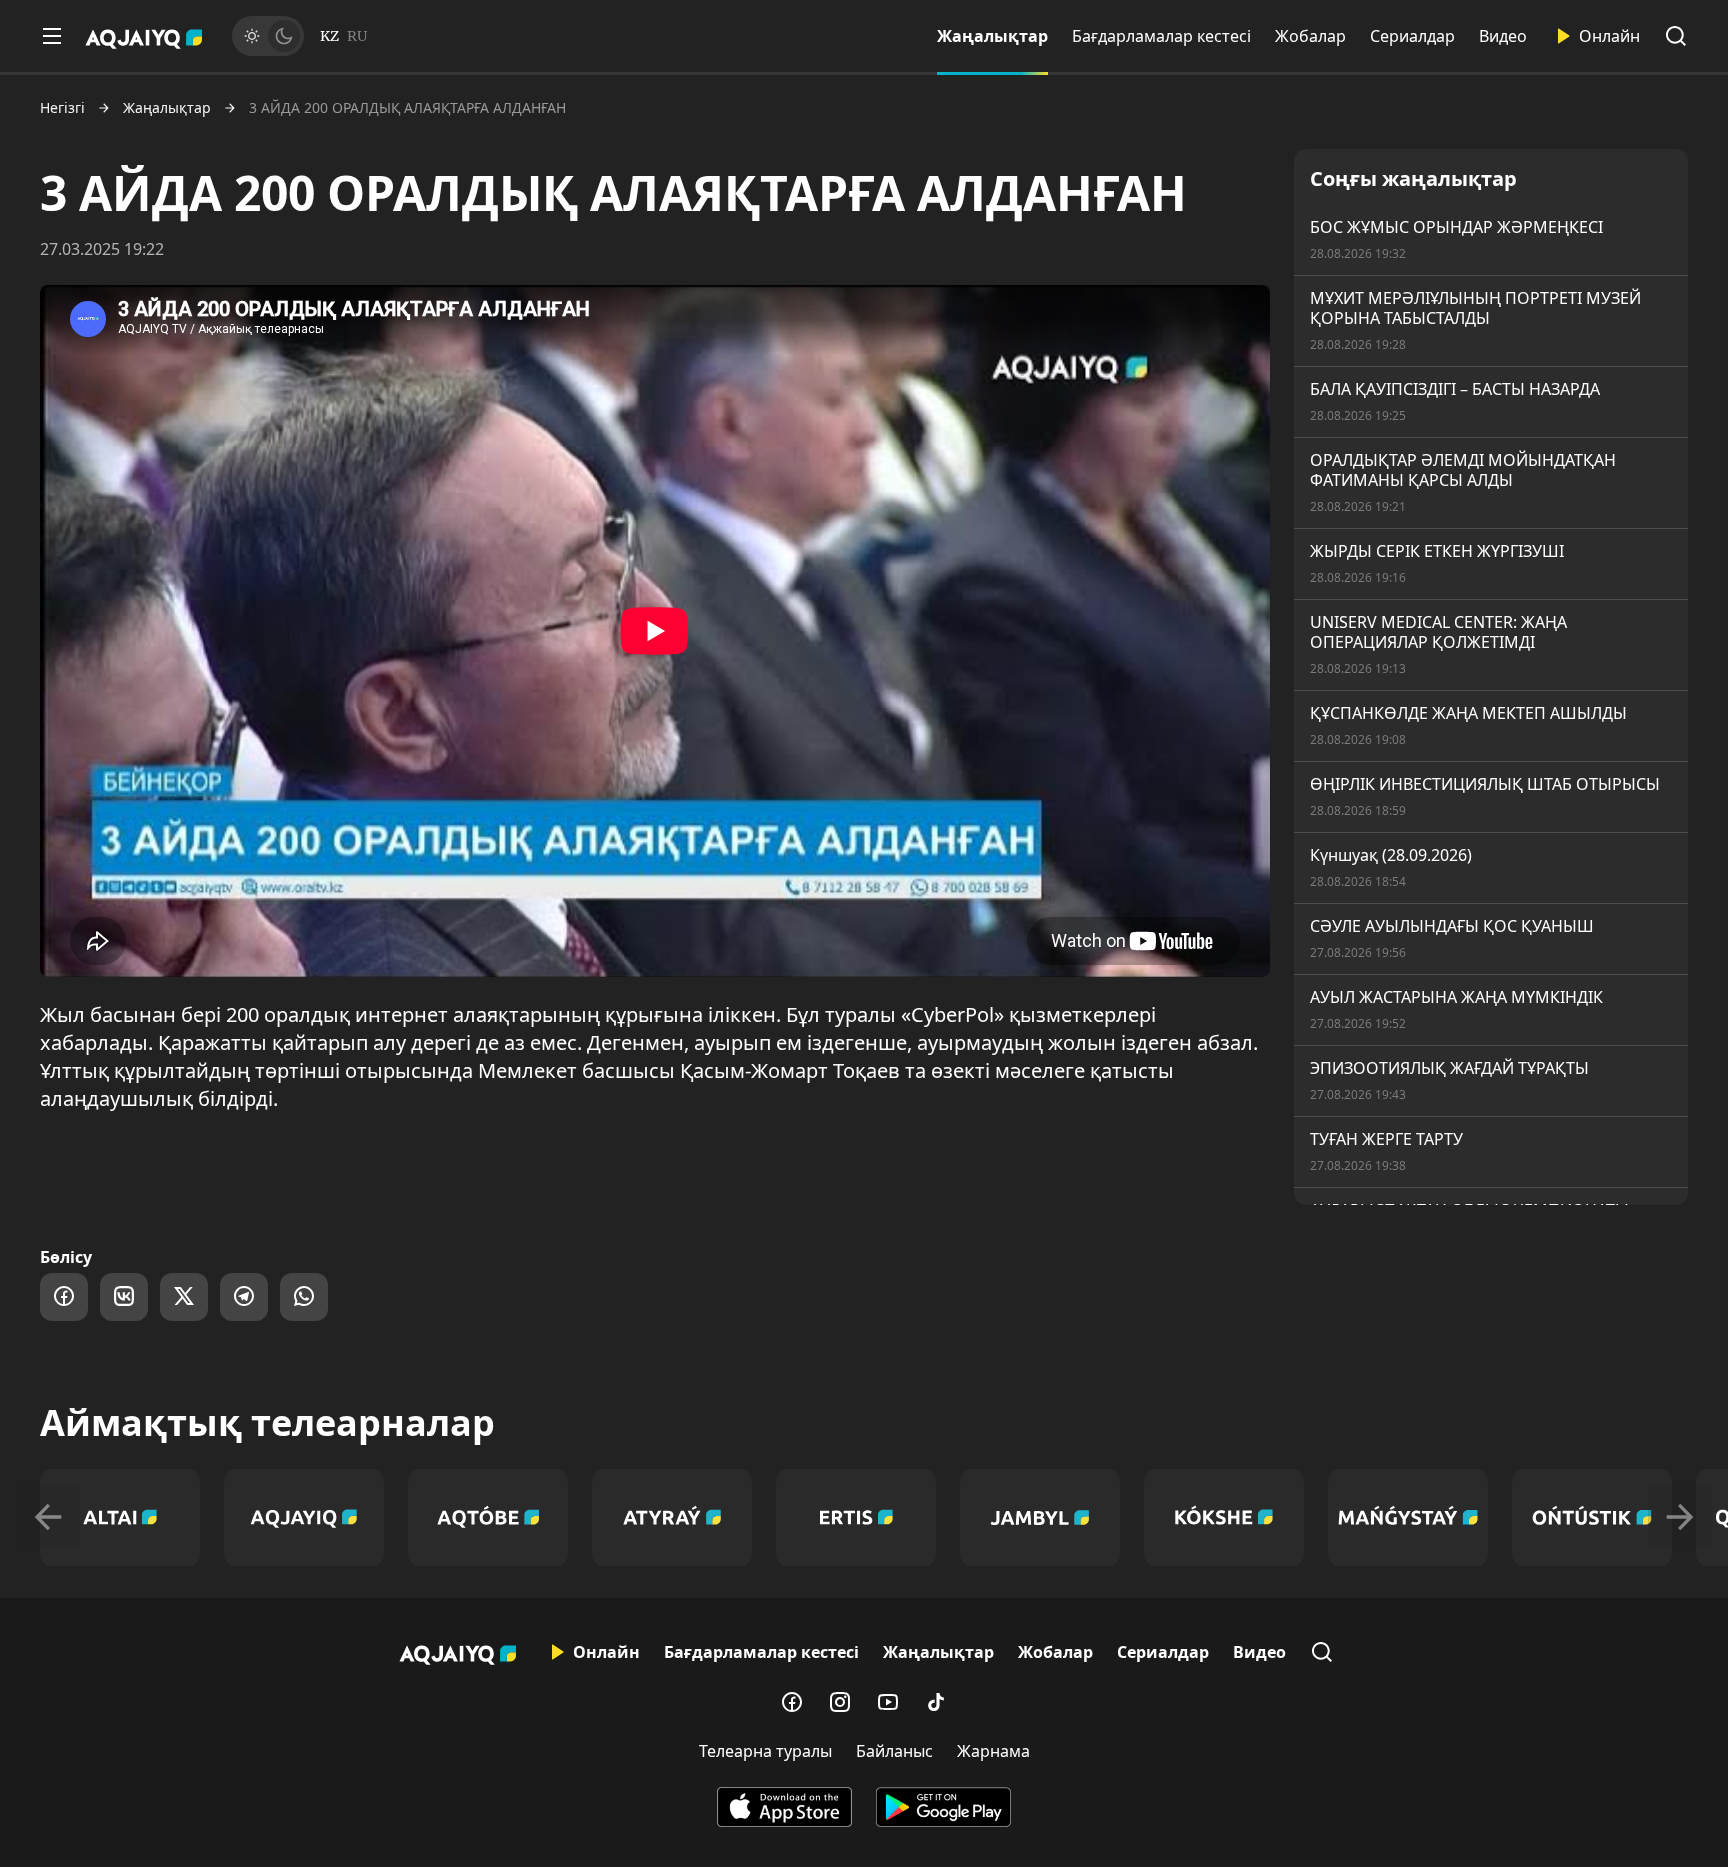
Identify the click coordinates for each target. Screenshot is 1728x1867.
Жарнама (993, 1751)
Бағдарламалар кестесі (1161, 36)
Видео (1503, 36)
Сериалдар (1412, 36)
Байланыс (894, 1751)
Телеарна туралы (765, 1751)
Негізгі (62, 108)
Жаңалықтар (992, 36)
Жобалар (1310, 36)
